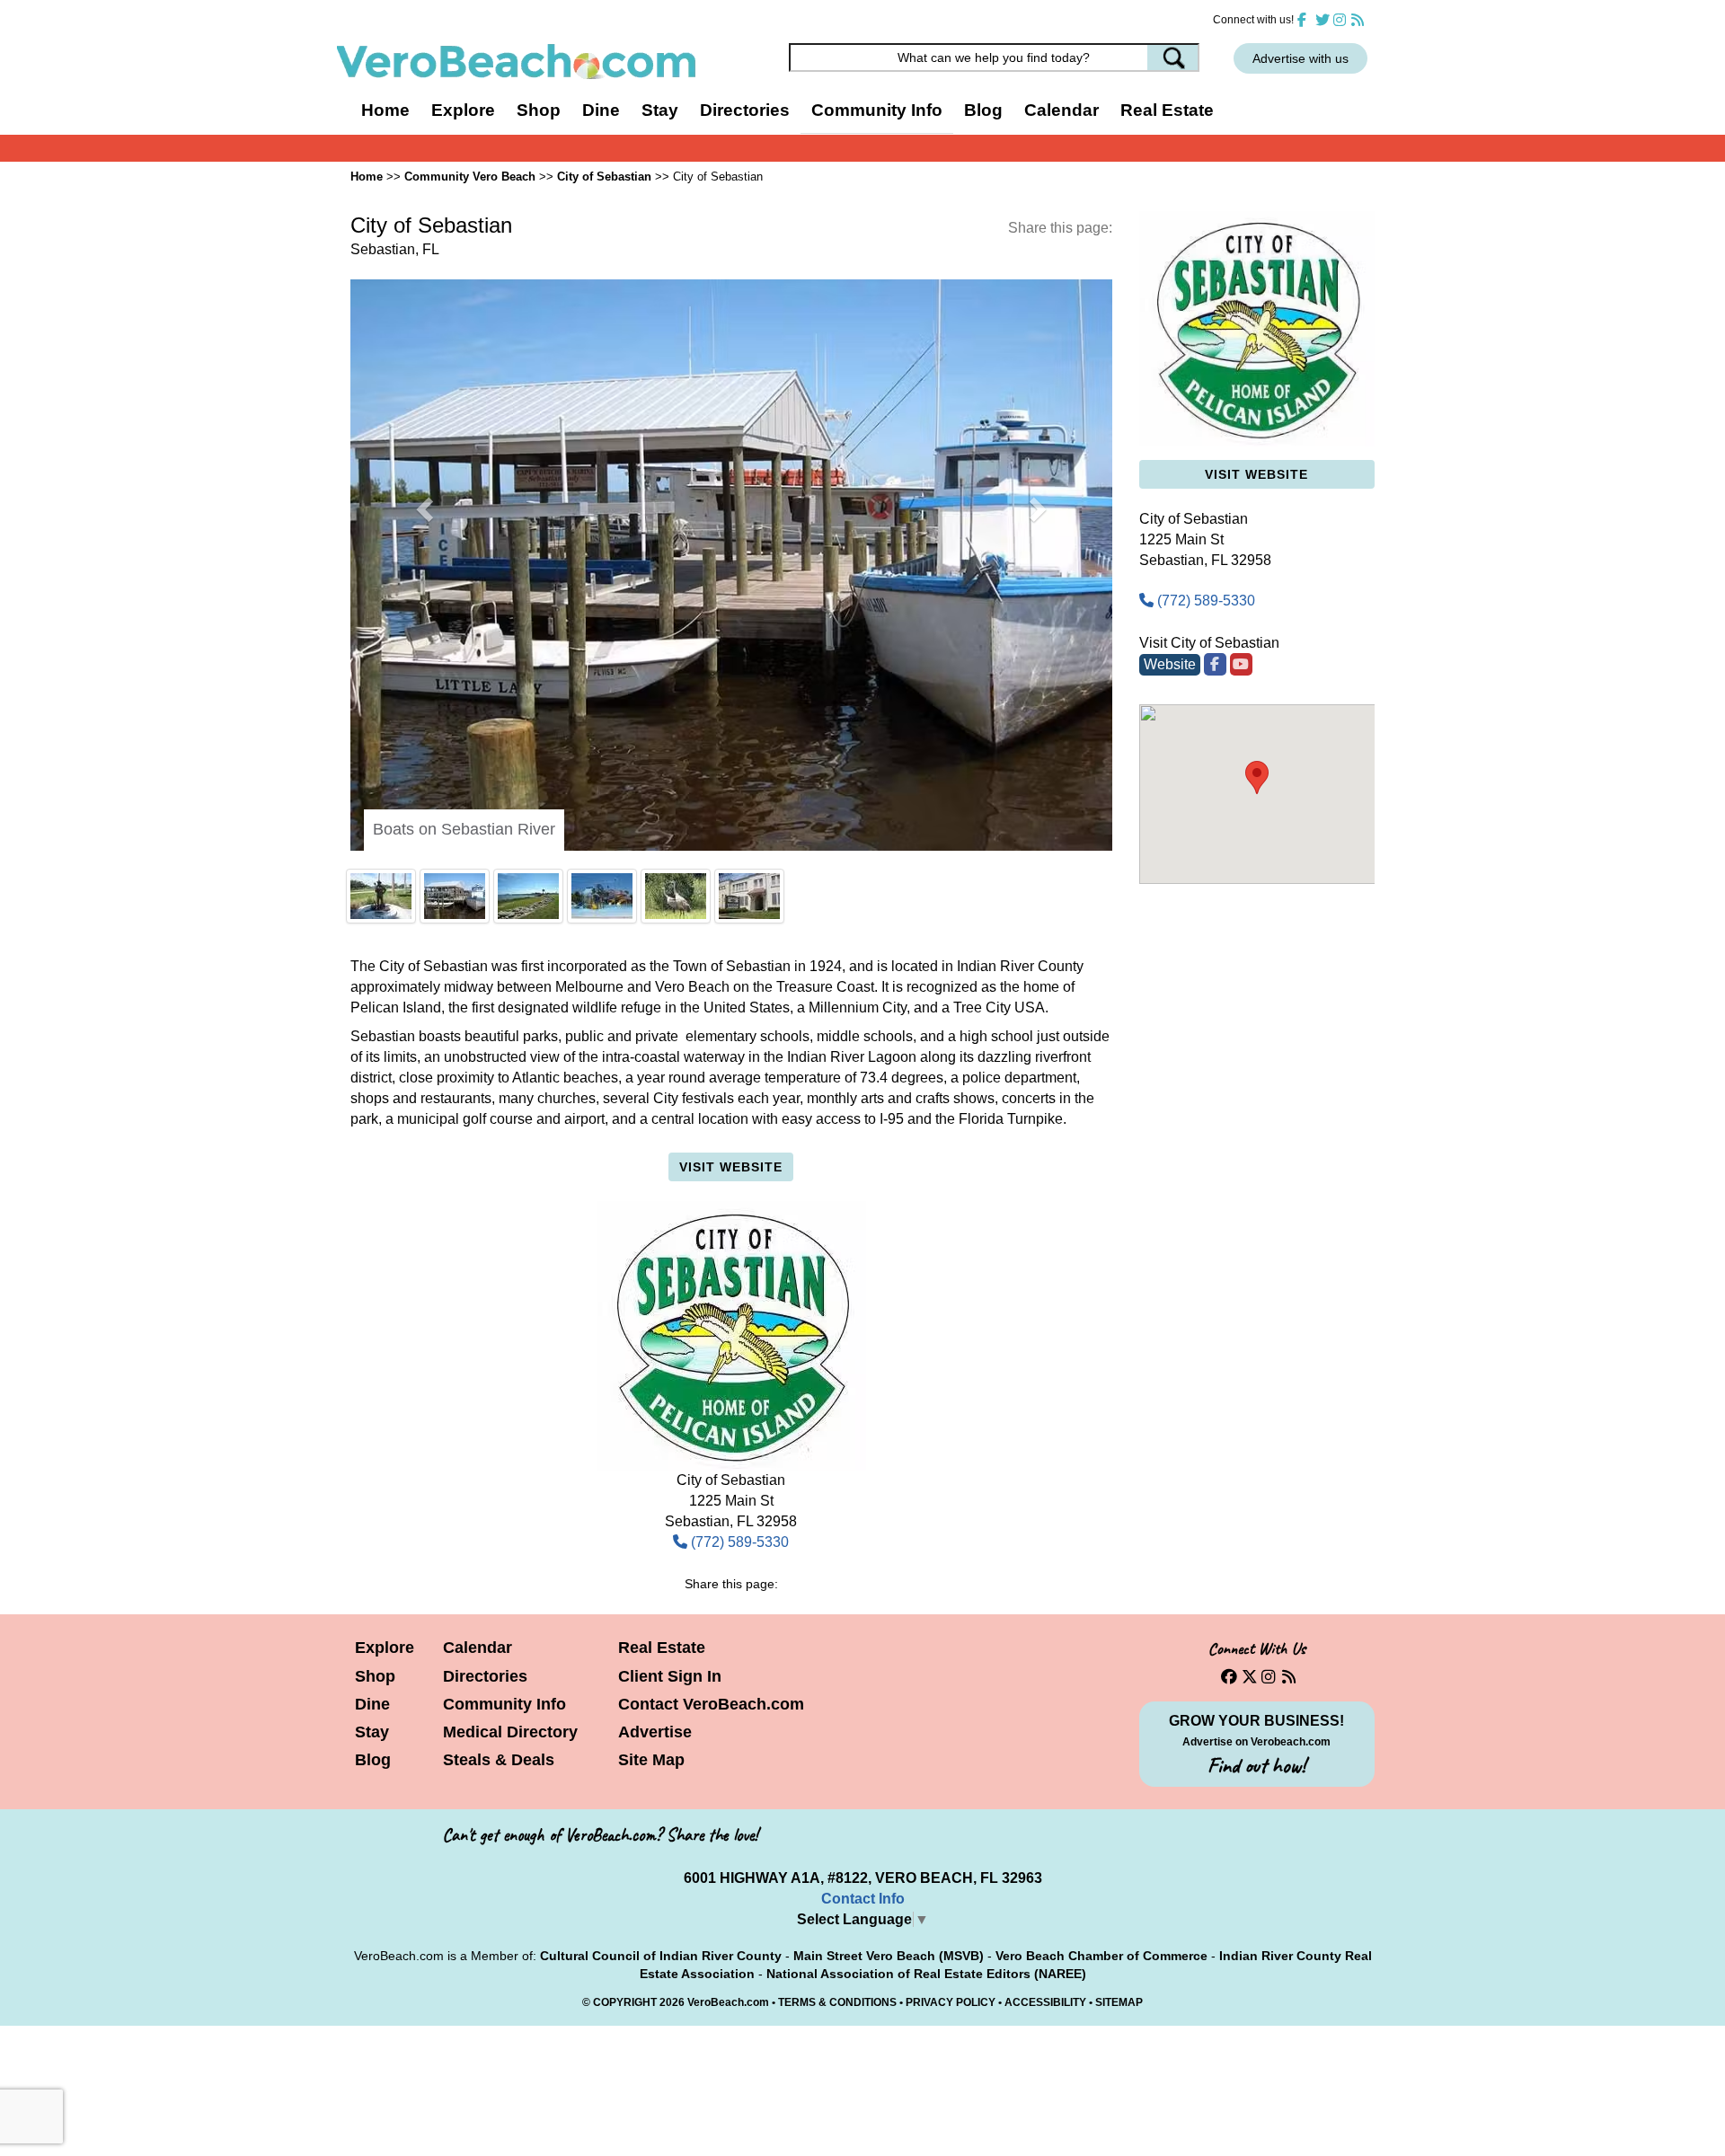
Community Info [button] (877, 110)
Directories (485, 1105)
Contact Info (863, 1327)
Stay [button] (660, 110)
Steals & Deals (499, 1188)
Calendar (1062, 110)
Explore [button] (463, 110)
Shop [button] (539, 110)
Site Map (651, 1188)
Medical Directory (510, 1161)
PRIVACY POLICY (951, 1431)
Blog (983, 110)
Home (385, 110)
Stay (372, 1161)
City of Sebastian (604, 177)
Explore (385, 1077)
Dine (601, 110)
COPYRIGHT (625, 1431)
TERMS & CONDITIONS (837, 1431)
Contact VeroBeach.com (711, 1133)
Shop (375, 1105)
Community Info (504, 1133)
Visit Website (731, 596)
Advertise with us (1300, 58)
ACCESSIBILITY (1045, 1431)
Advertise (655, 1161)
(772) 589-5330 (738, 971)
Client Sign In (670, 1105)
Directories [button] (745, 110)
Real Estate (1167, 110)
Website (1170, 664)
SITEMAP (1119, 1431)
